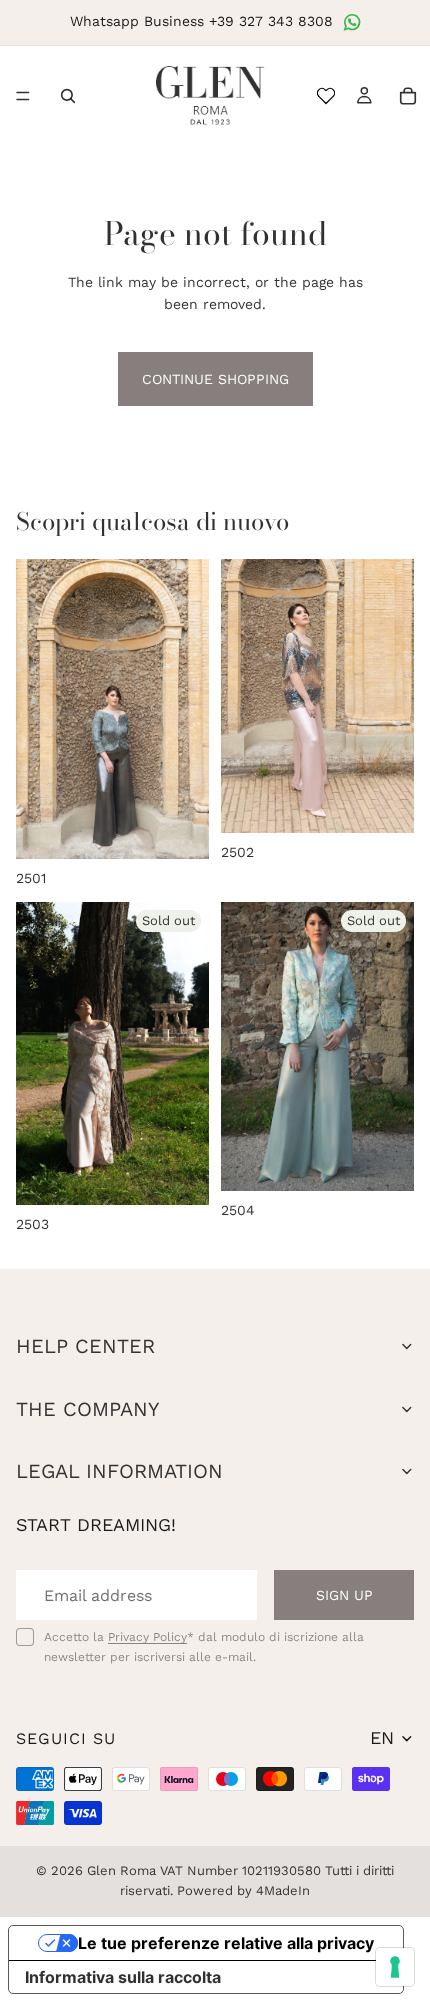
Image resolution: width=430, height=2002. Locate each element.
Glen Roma (121, 1870)
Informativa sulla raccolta (123, 1977)
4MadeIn (283, 1890)
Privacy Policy (147, 1637)
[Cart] (408, 96)
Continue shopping (215, 379)
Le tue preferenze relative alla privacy (226, 1943)
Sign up (344, 1595)
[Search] (68, 96)
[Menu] (23, 96)
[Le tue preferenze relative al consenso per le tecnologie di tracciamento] (395, 1967)
